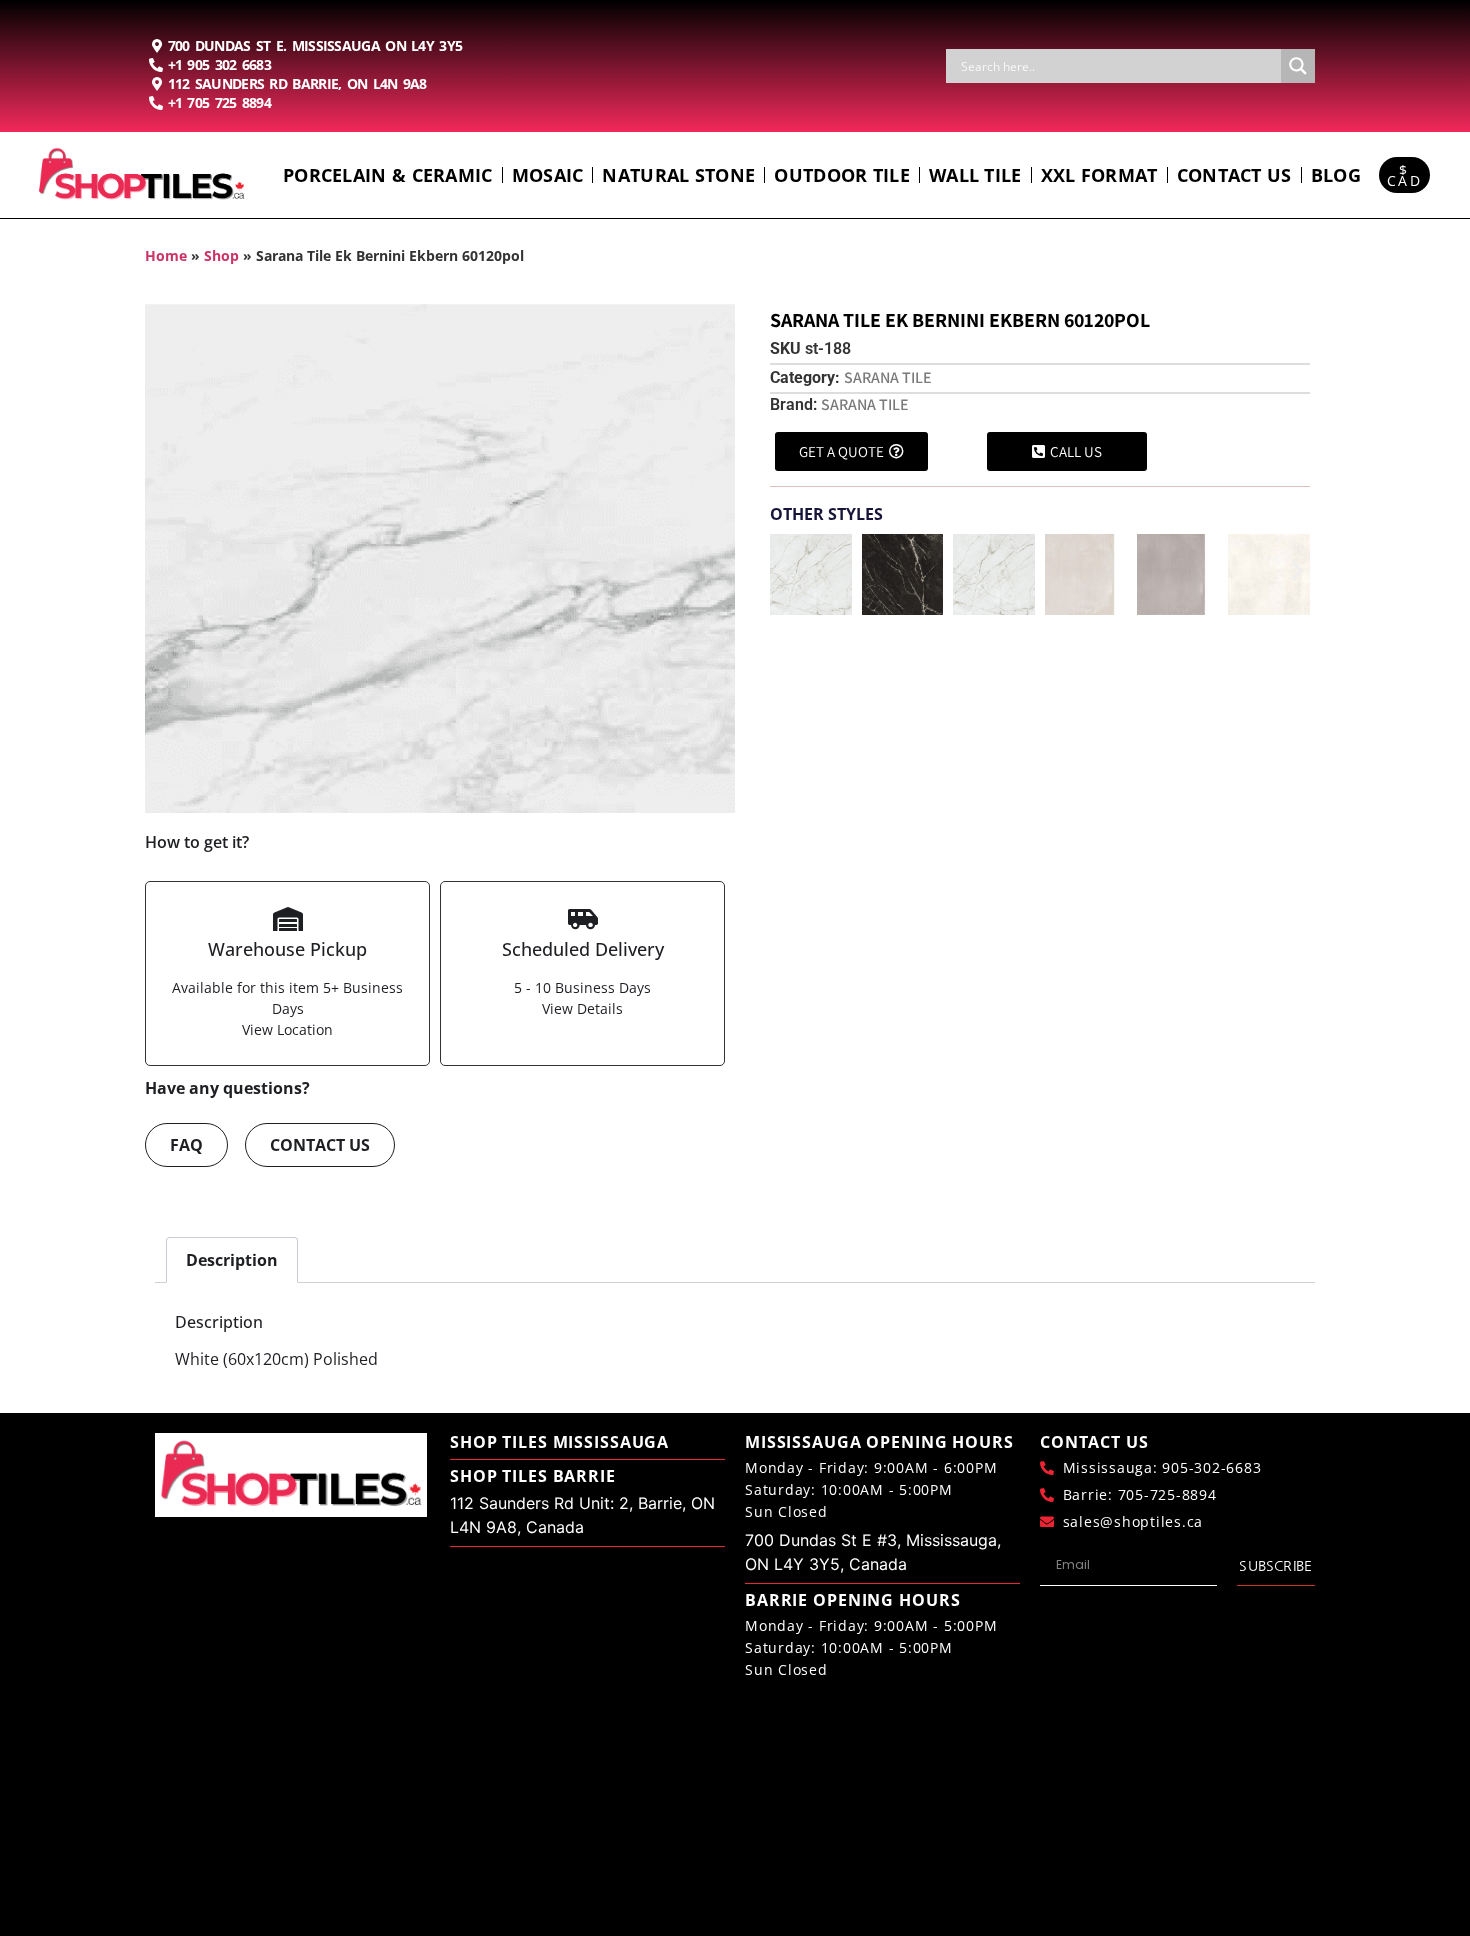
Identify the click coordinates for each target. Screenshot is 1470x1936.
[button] (782, 570)
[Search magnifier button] (1298, 66)
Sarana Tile (888, 377)
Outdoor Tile (842, 175)
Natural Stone (678, 175)
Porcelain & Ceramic (388, 175)
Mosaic (548, 175)
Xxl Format (1099, 175)
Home (166, 255)
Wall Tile (975, 175)
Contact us (1234, 175)
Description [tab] (232, 1260)
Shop (221, 255)
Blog (1336, 175)
